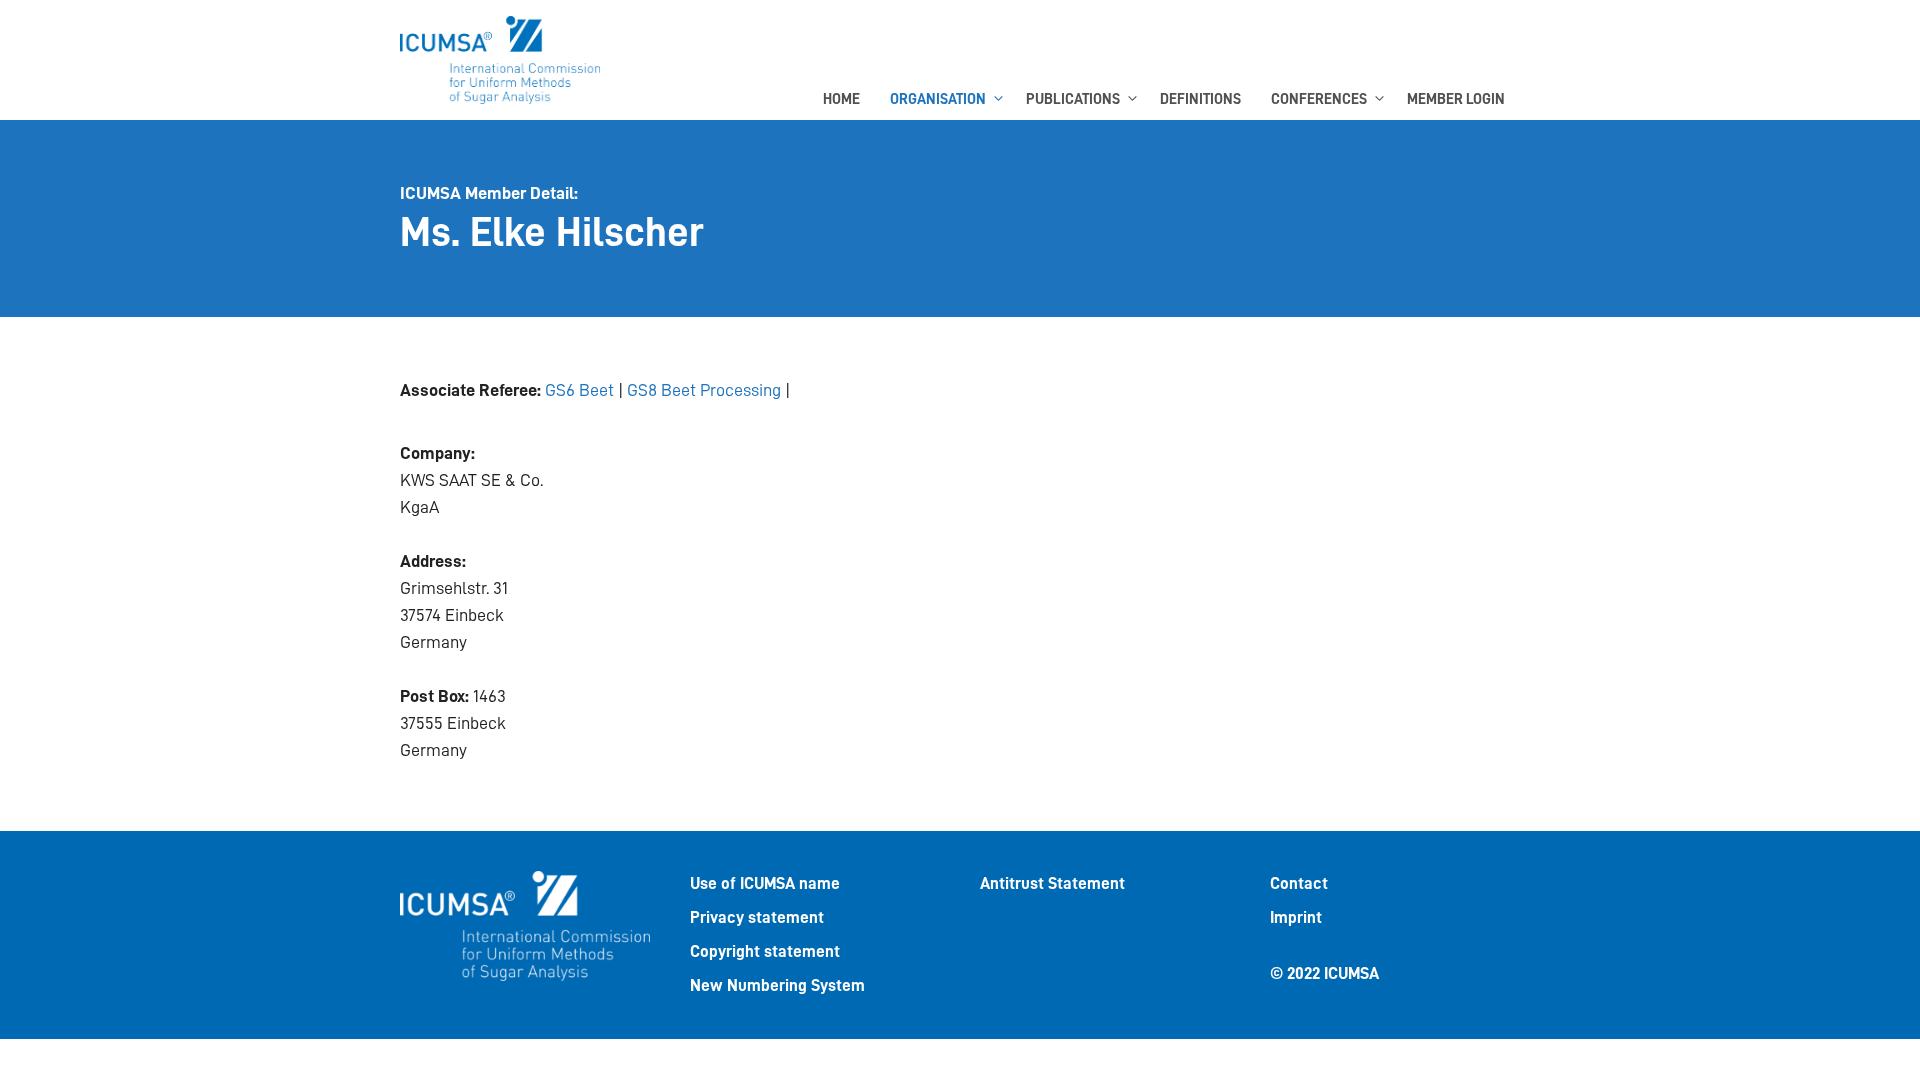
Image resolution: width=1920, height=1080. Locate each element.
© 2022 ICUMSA (1324, 973)
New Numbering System (777, 985)
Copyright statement (765, 951)
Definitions (1200, 99)
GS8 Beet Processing (704, 390)
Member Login (1456, 99)
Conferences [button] (1319, 99)
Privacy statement (757, 917)
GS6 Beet (579, 390)
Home (841, 99)
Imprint (1296, 917)
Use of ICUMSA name (765, 883)
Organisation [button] (938, 99)
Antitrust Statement (1052, 883)
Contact (1299, 883)
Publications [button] (1073, 99)
